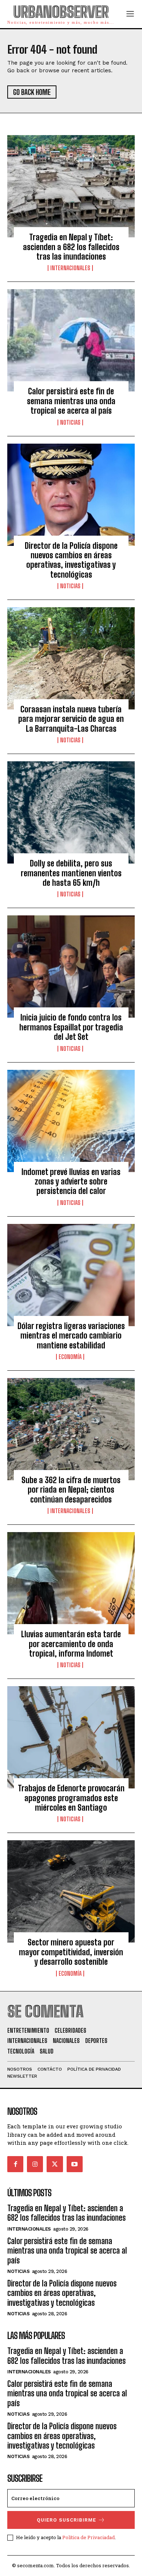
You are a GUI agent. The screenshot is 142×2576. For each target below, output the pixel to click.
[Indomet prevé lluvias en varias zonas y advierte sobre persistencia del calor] (71, 1121)
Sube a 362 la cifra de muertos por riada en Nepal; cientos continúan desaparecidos (71, 1490)
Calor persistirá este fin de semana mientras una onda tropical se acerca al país (71, 401)
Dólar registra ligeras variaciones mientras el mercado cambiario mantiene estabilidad (71, 1336)
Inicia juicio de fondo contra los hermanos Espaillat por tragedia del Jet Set (71, 1027)
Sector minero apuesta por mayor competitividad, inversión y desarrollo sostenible (71, 1952)
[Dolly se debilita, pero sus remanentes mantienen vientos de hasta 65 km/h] (71, 812)
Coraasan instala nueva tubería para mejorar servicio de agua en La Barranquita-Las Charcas (71, 719)
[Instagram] (35, 2164)
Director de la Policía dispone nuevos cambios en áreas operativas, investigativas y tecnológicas (71, 560)
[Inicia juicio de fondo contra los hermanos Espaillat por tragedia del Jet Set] (71, 967)
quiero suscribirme (66, 2520)
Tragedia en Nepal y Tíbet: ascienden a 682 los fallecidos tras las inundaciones (71, 247)
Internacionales (70, 268)
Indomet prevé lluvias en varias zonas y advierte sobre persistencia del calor (71, 1182)
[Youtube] (75, 2164)
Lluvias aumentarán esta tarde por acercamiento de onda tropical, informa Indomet (71, 1644)
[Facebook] (15, 2164)
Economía (70, 1357)
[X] (55, 2164)
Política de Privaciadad (88, 2537)
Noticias (70, 422)
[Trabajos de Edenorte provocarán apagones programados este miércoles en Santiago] (71, 1737)
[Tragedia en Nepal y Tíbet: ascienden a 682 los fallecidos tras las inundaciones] (71, 186)
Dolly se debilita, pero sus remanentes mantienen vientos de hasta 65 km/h (71, 873)
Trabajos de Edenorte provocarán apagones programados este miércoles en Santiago (71, 1798)
